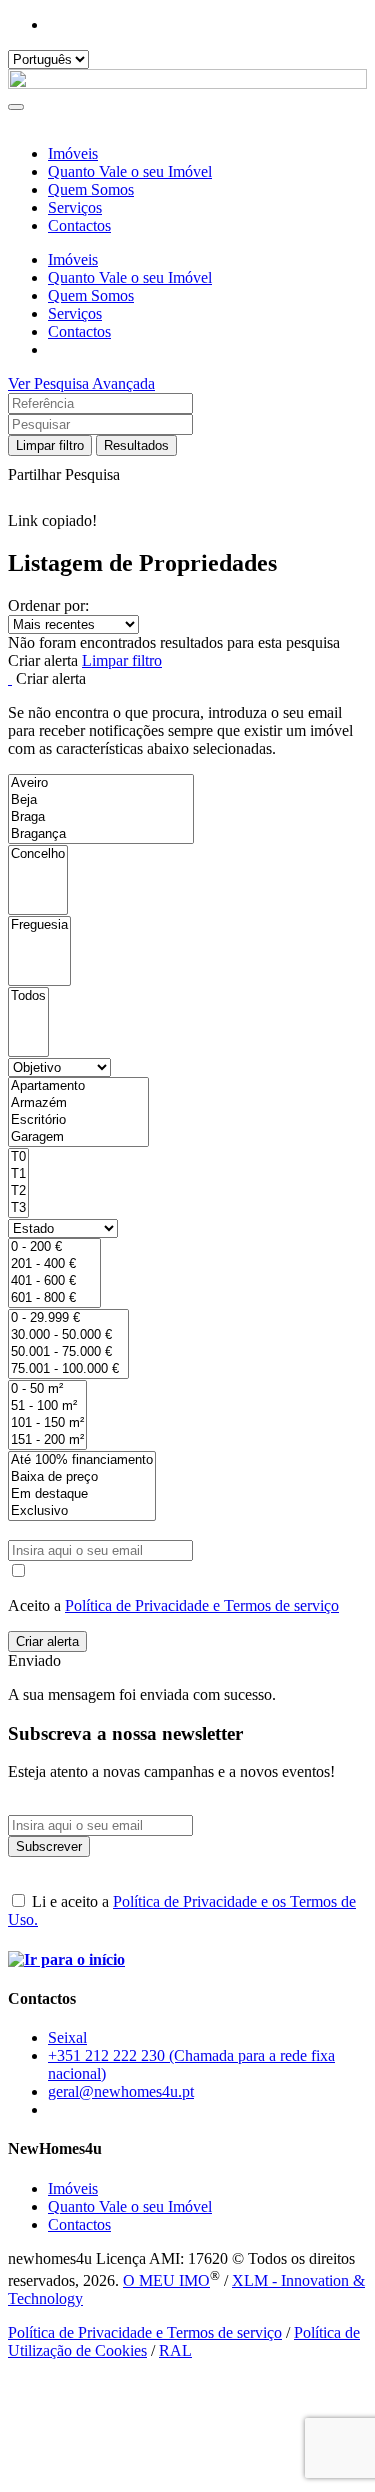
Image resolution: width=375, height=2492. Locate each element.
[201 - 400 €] (54, 1264)
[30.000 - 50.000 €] (68, 1335)
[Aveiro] (101, 783)
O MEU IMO (166, 2280)
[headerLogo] (187, 83)
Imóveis (73, 153)
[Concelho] (38, 854)
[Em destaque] (82, 1494)
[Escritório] (78, 1120)
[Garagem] (78, 1137)
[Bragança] (101, 834)
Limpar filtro (50, 445)
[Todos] (28, 996)
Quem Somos (91, 189)
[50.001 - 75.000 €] (68, 1352)
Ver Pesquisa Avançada (81, 383)
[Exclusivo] (82, 1511)
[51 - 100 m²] (47, 1406)
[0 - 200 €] (54, 1247)
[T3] (18, 1208)
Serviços (75, 207)
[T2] (18, 1191)
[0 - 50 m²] (47, 1389)
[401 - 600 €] (54, 1281)
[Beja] (101, 800)
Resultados (136, 445)
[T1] (18, 1174)
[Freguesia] (39, 925)
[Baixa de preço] (82, 1477)
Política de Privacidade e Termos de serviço (202, 1605)
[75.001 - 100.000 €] (68, 1369)
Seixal (67, 2037)
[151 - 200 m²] (47, 1440)
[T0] (18, 1157)
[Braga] (101, 817)
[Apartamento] (78, 1086)
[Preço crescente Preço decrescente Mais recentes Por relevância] (187, 624)
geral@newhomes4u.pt (121, 2091)
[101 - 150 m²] (47, 1423)
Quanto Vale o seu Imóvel (130, 171)
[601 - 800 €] (54, 1298)
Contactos (79, 225)
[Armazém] (78, 1103)
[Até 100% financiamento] (82, 1460)
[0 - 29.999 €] (68, 1318)
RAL (175, 2350)
